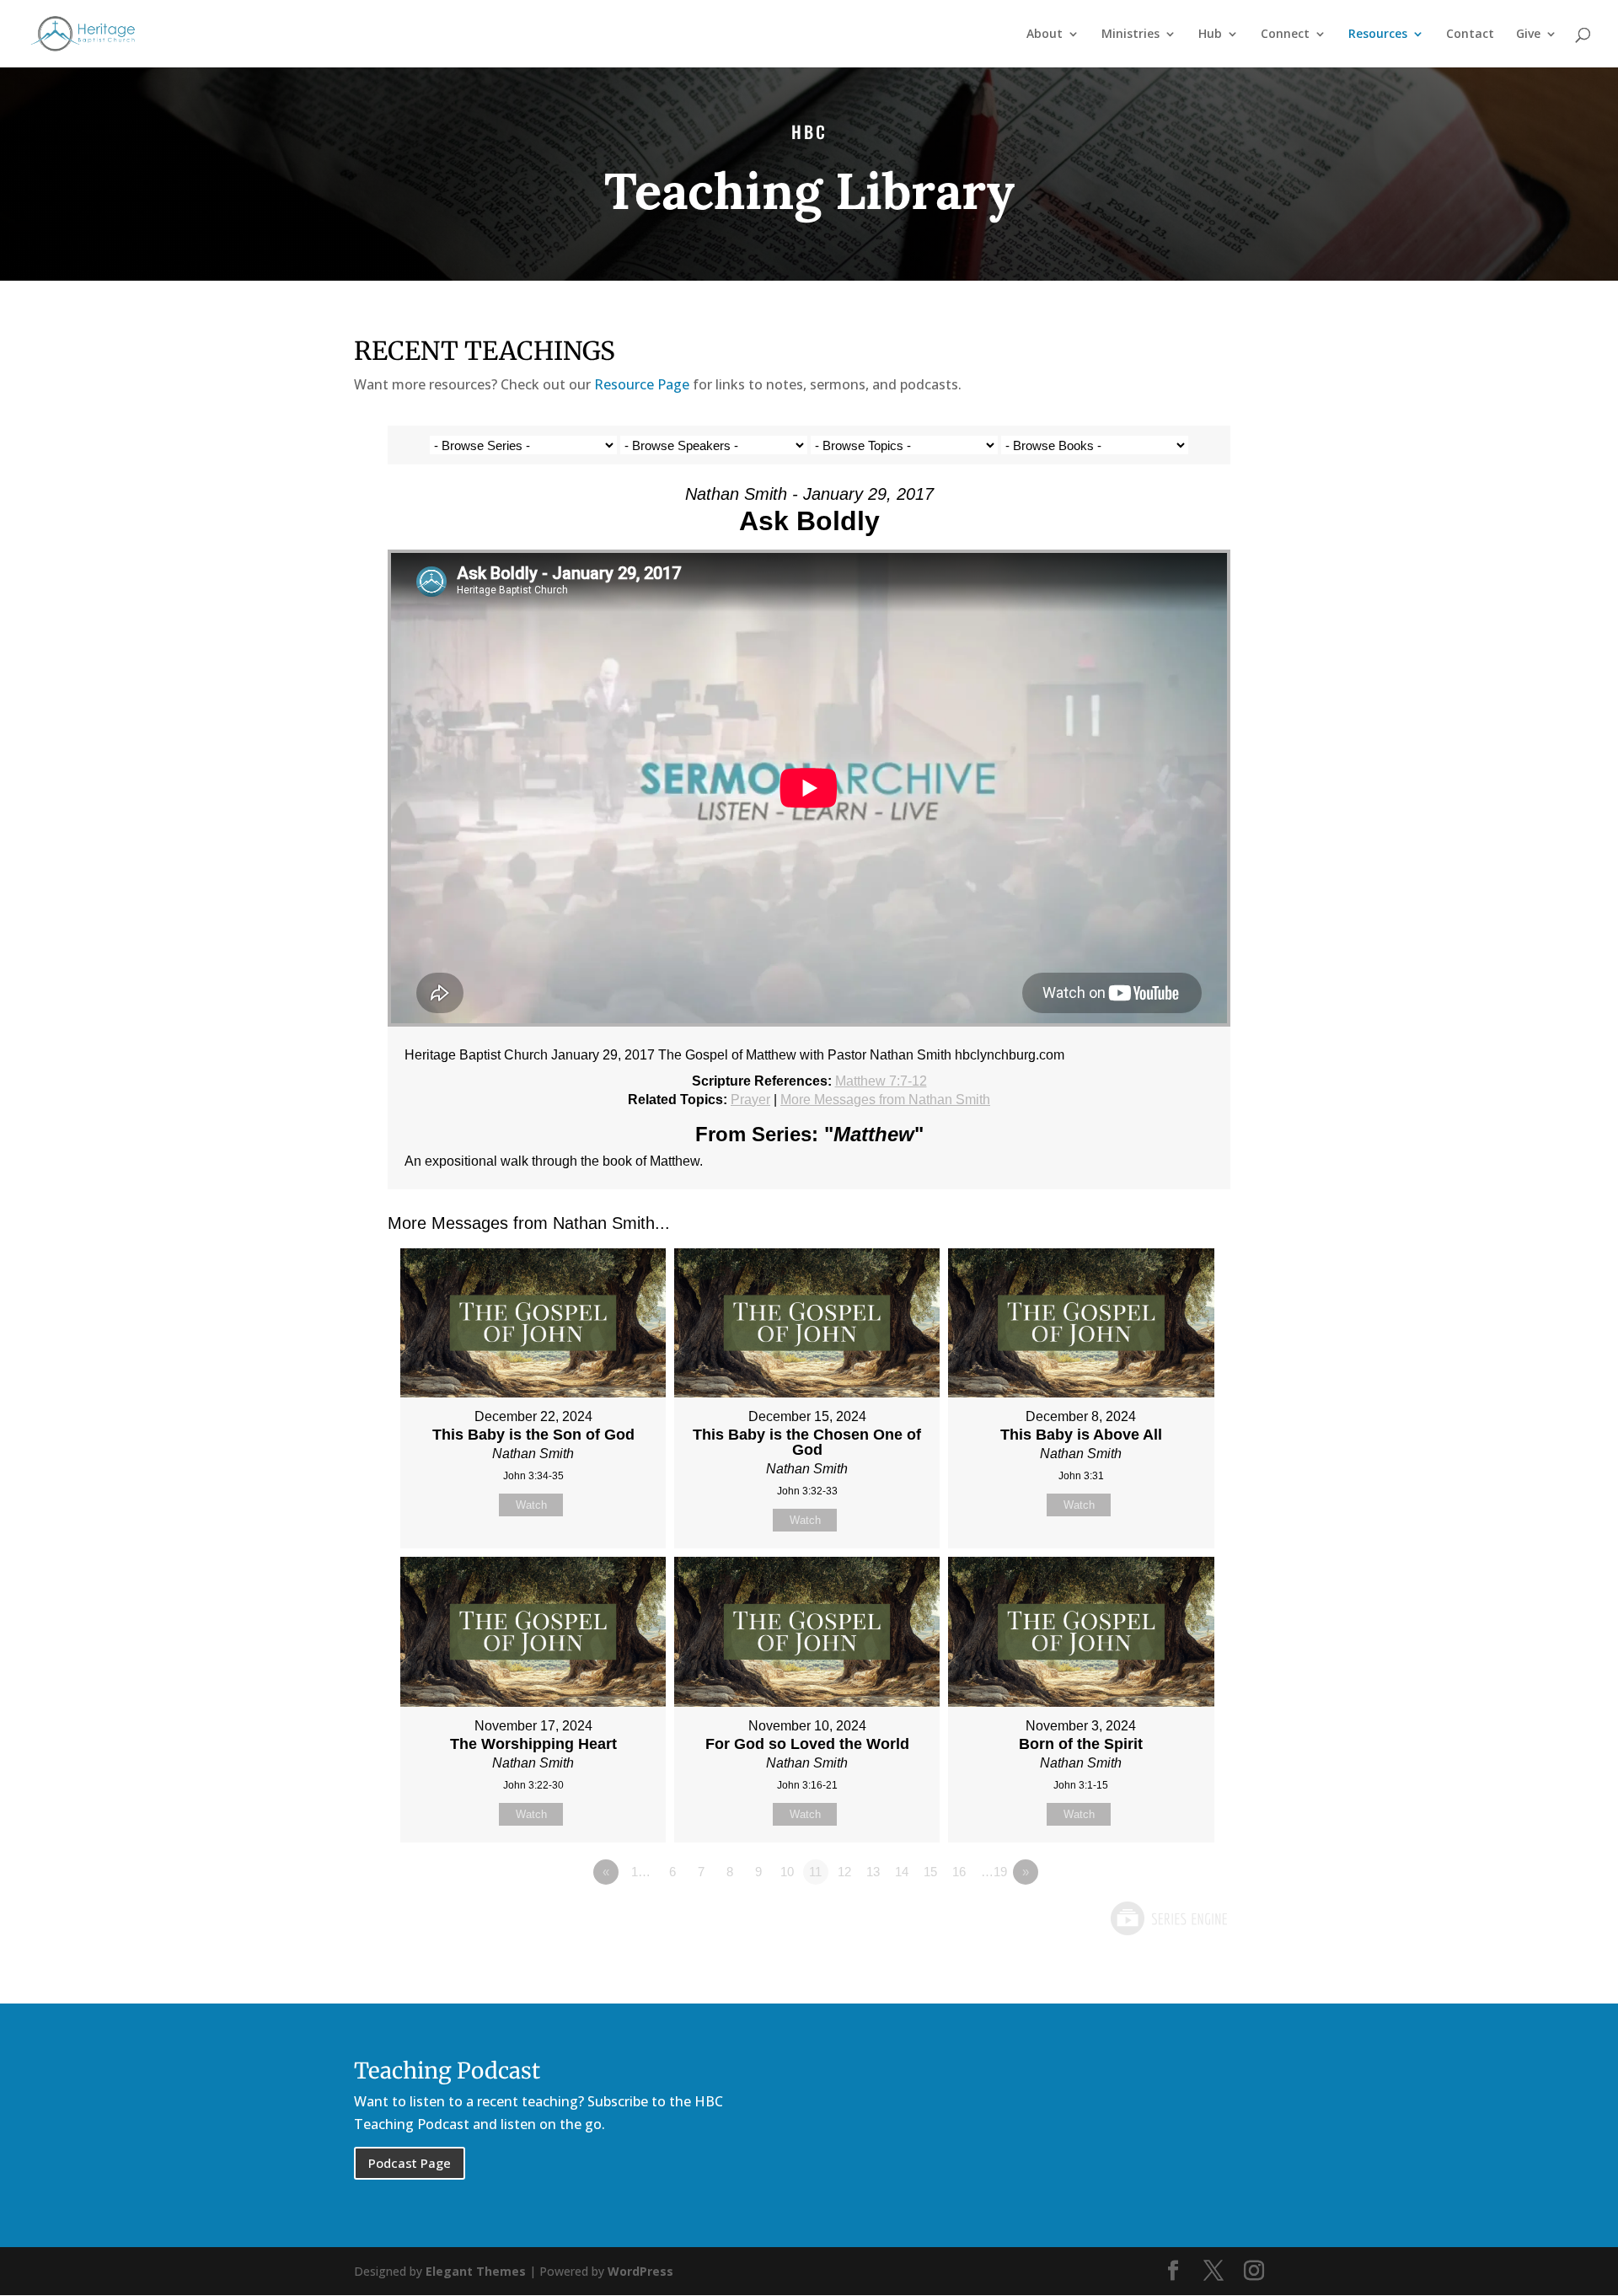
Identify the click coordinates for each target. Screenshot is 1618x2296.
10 (787, 1872)
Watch (531, 1505)
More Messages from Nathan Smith (885, 1100)
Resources (1378, 35)
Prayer (750, 1100)
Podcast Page (410, 2163)
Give (1528, 35)
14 (902, 1872)
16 (959, 1872)
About (1045, 35)
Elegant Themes (476, 2271)
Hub (1210, 35)
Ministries (1130, 35)
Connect (1285, 35)
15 (930, 1872)
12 (844, 1872)
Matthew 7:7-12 (881, 1081)
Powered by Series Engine (1168, 1918)
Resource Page (642, 384)
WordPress (640, 2271)
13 (873, 1872)
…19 (994, 1872)
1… (641, 1872)
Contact (1470, 35)
